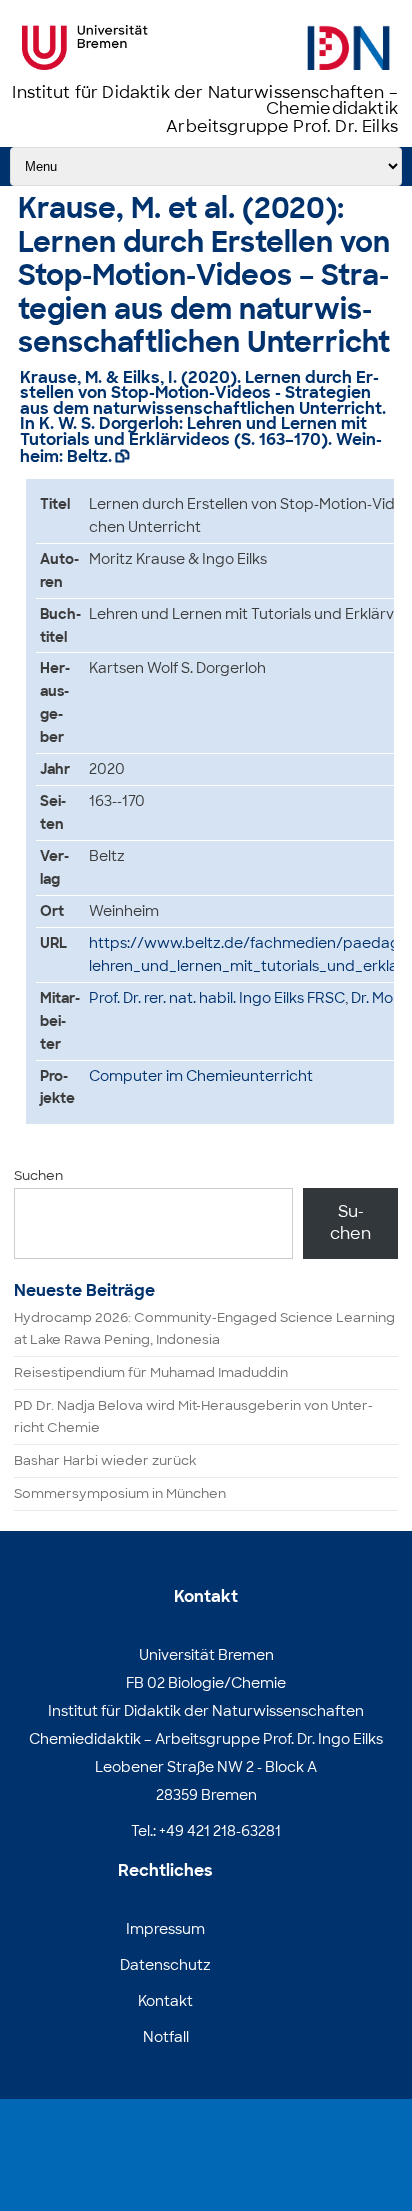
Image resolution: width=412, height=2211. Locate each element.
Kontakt (165, 2001)
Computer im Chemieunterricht (201, 1076)
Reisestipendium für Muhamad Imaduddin (151, 1372)
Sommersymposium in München (120, 1493)
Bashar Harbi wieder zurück (105, 1460)
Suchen (38, 1175)
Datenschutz (165, 1965)
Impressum (165, 1929)
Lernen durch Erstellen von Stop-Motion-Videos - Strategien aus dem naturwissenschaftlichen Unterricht (201, 393)
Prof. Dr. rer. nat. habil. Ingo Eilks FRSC (217, 998)
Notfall (166, 2037)
